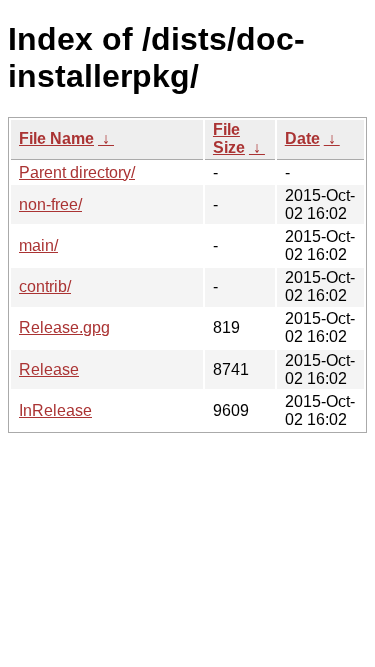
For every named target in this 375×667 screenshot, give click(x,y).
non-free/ (50, 204)
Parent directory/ (77, 172)
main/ (38, 245)
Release (49, 369)
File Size (229, 138)
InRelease (55, 410)
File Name (56, 138)
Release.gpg (64, 327)
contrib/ (45, 286)
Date (302, 138)
